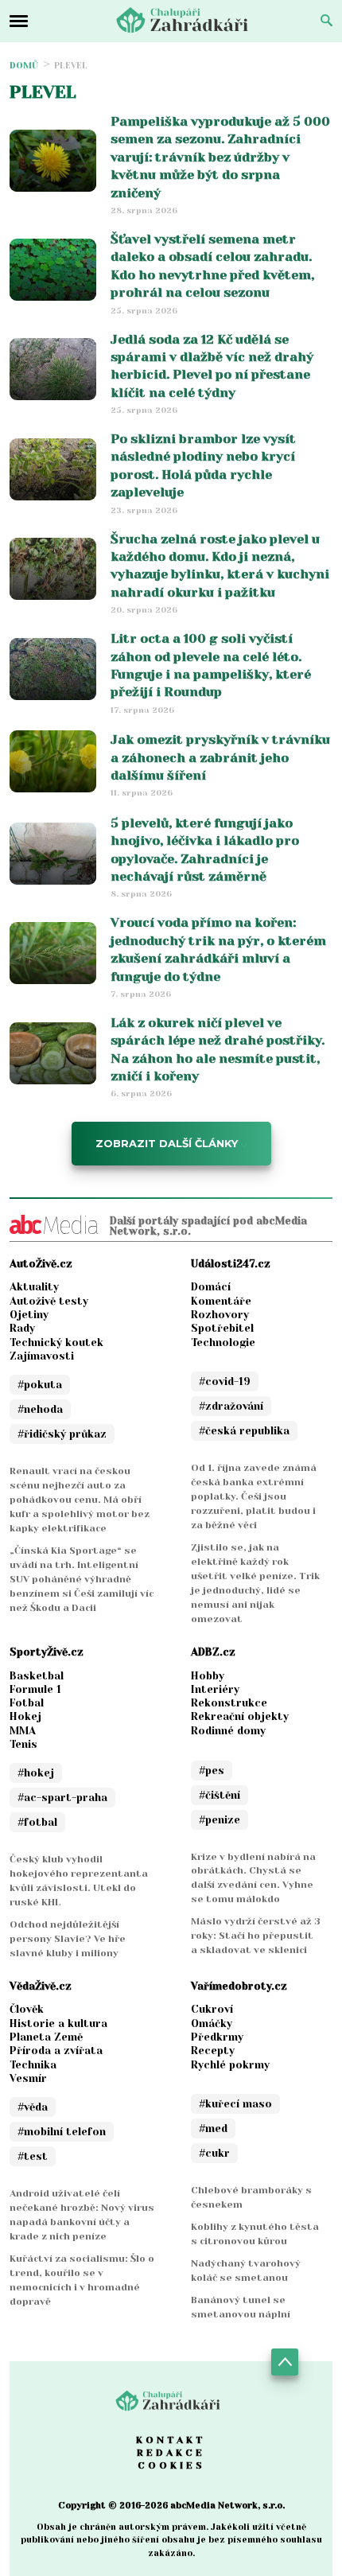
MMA (23, 1731)
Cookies (171, 2465)
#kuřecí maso (235, 2104)
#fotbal (37, 1822)
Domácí (211, 1287)
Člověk (27, 2009)
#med (213, 2129)
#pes (212, 1771)
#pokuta (40, 1385)
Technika (33, 2065)
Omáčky (212, 2023)
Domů (24, 66)
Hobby (208, 1676)
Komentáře (221, 1301)
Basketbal (37, 1676)
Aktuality (34, 1287)
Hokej (25, 1716)
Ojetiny (29, 1315)
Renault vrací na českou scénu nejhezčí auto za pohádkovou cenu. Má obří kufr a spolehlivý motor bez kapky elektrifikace (80, 1500)
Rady (22, 1328)
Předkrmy (217, 2037)
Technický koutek (56, 1342)
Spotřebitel (222, 1328)
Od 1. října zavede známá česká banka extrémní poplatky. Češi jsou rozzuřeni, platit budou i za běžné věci (254, 1496)
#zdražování (231, 1406)
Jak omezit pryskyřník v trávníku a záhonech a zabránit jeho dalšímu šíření (220, 757)
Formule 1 (35, 1689)
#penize (220, 1820)
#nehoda (40, 1409)
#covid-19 (225, 1381)
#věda (33, 2107)
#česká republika (244, 1431)
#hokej (36, 1773)
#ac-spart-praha (62, 1798)
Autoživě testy (49, 1301)
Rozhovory (220, 1315)
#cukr (214, 2153)
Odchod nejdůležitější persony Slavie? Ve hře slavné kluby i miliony (68, 1939)
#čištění (220, 1795)
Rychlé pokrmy (230, 2065)
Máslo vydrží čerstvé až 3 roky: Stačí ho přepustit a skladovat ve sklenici (256, 1936)
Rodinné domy (228, 1731)
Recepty (213, 2051)
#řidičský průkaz (62, 1434)
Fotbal (27, 1703)
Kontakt (171, 2440)
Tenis (23, 1744)
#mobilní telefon (62, 2132)
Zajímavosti (42, 1356)
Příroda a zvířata (56, 2051)
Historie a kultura (58, 2023)
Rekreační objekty (240, 1716)
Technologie (223, 1342)
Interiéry (215, 1689)
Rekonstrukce (229, 1703)
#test (33, 2156)
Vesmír (28, 2078)
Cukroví (212, 2009)
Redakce (171, 2453)
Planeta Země (46, 2037)
